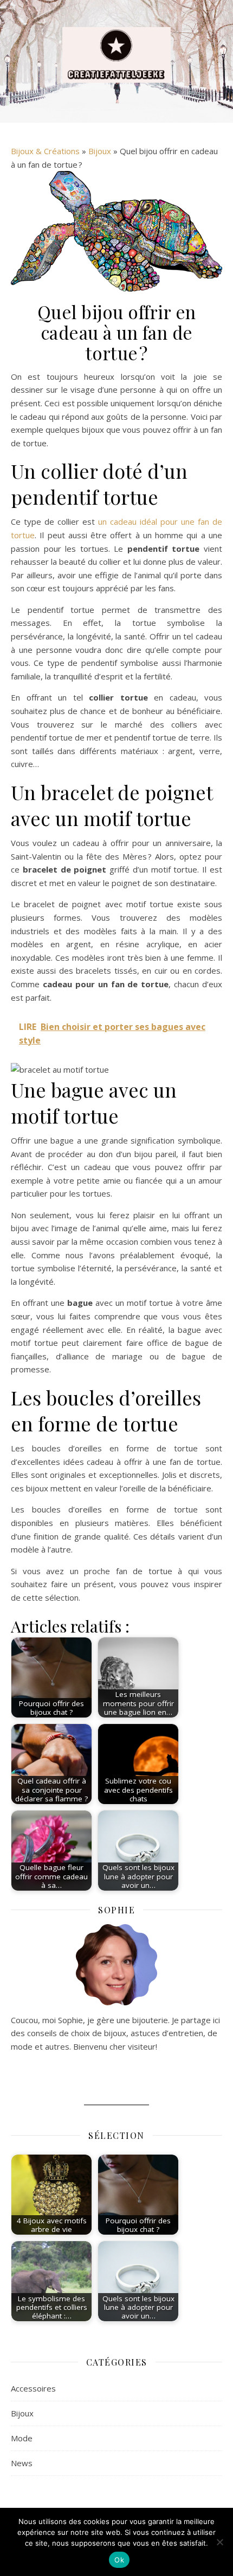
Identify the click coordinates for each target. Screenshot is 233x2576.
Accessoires (33, 2388)
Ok (119, 2560)
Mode (22, 2438)
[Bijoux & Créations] (116, 55)
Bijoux (100, 151)
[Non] (219, 2542)
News (22, 2463)
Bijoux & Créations (45, 151)
